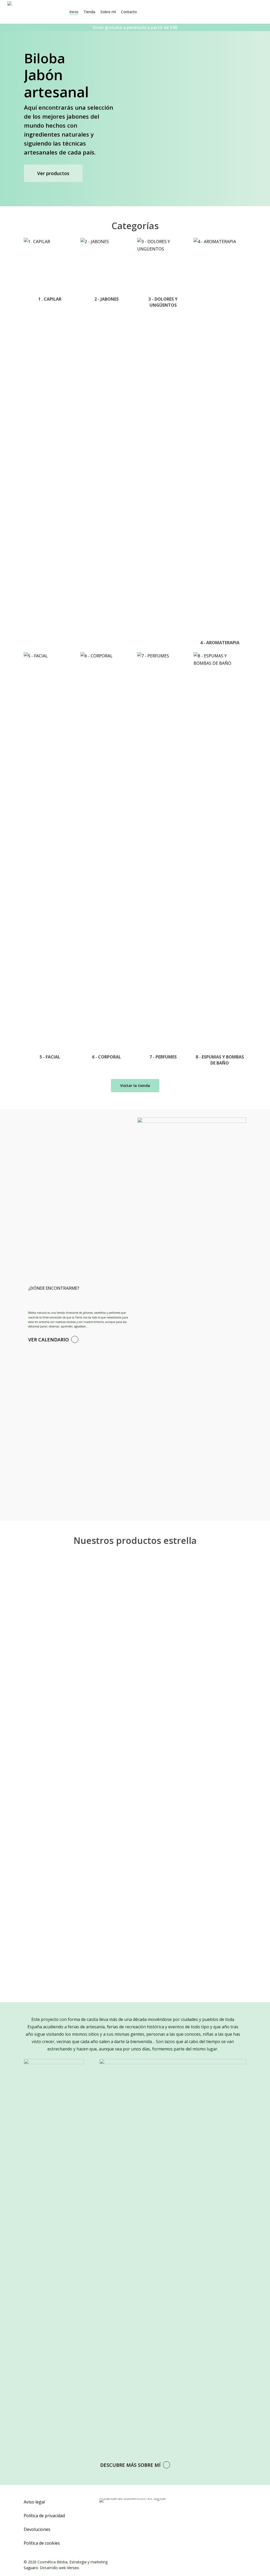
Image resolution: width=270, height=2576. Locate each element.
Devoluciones (37, 2529)
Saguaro (31, 2568)
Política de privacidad (44, 2516)
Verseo (73, 2568)
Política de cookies (42, 2543)
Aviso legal (34, 2502)
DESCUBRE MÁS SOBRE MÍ (130, 2465)
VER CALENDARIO (49, 1340)
